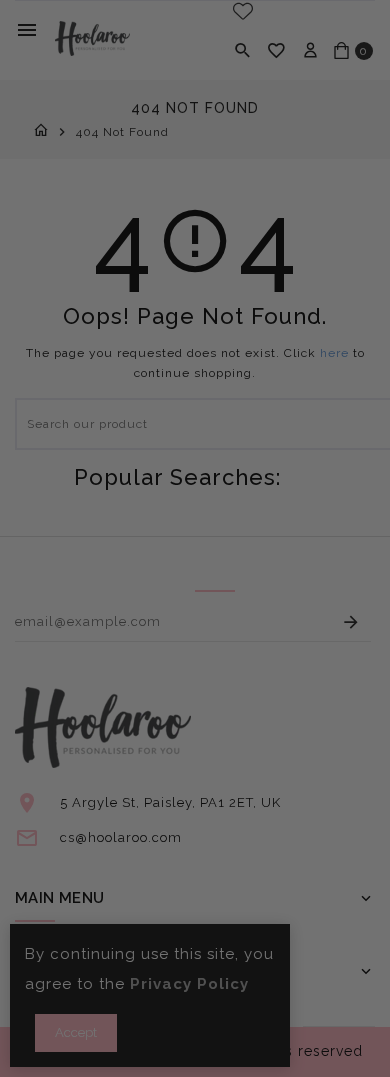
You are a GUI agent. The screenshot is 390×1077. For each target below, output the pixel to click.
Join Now (290, 641)
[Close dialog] (367, 465)
